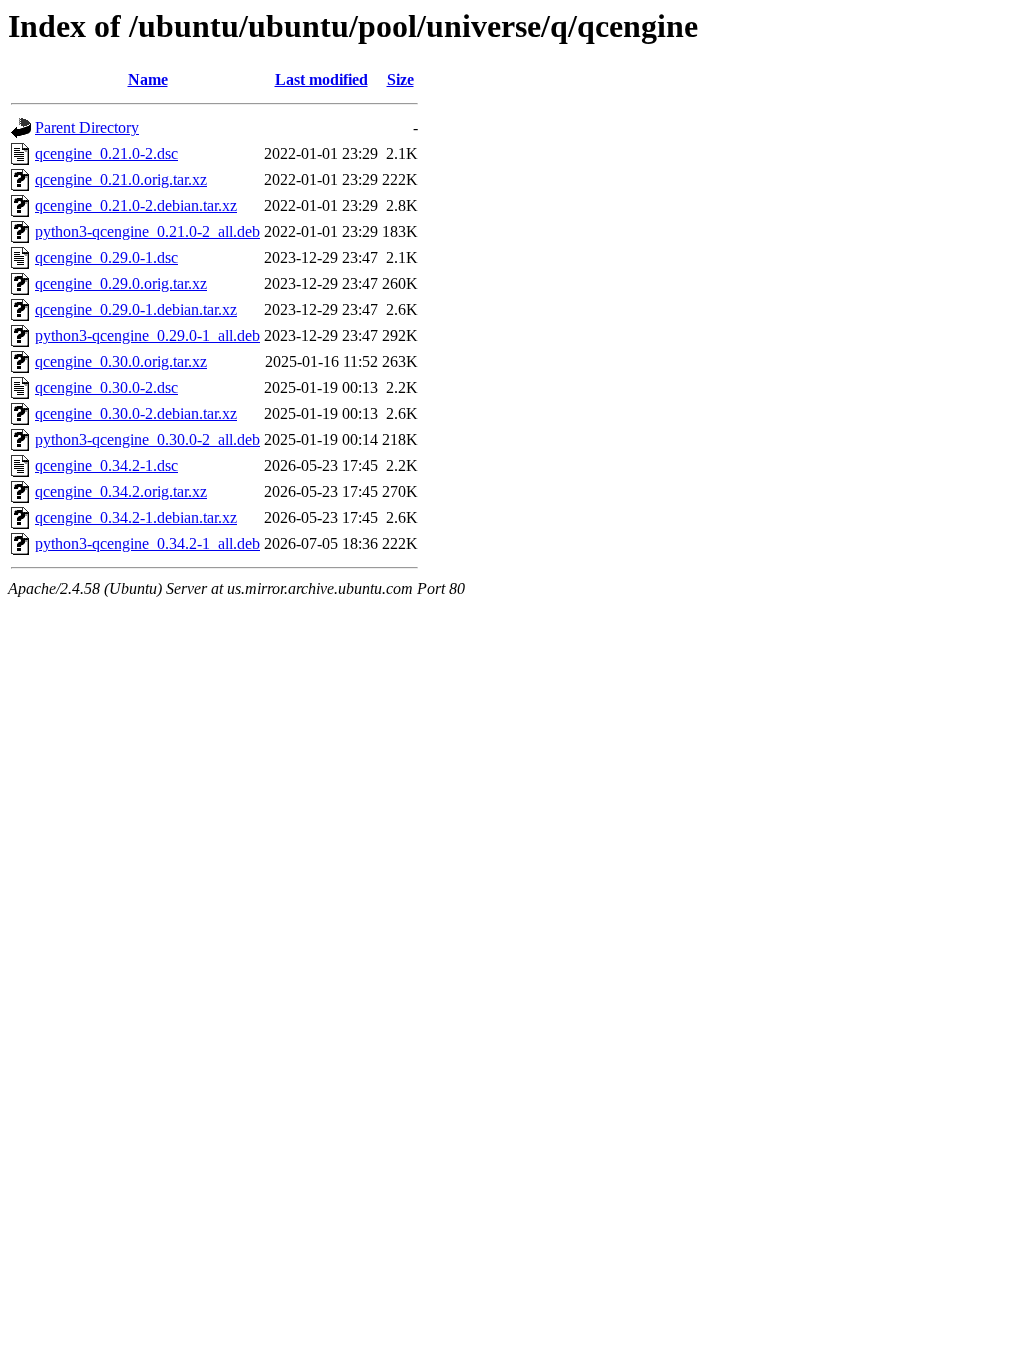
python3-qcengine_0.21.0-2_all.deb (147, 231)
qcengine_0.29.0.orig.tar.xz (121, 283)
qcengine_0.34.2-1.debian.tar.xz (136, 517)
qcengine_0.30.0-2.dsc (106, 387)
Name (148, 79)
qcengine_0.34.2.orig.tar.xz (121, 491)
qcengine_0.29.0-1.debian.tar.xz (136, 309)
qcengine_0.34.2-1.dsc (106, 465)
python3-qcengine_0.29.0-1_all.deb (147, 335)
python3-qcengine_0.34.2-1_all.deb (147, 543)
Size (400, 79)
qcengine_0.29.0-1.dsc (106, 257)
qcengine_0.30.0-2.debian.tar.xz (136, 413)
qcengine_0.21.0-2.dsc (106, 153)
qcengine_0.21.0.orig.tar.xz (121, 179)
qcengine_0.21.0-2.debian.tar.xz (136, 205)
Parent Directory (87, 127)
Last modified (321, 79)
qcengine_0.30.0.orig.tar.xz (121, 361)
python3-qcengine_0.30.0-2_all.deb (147, 439)
